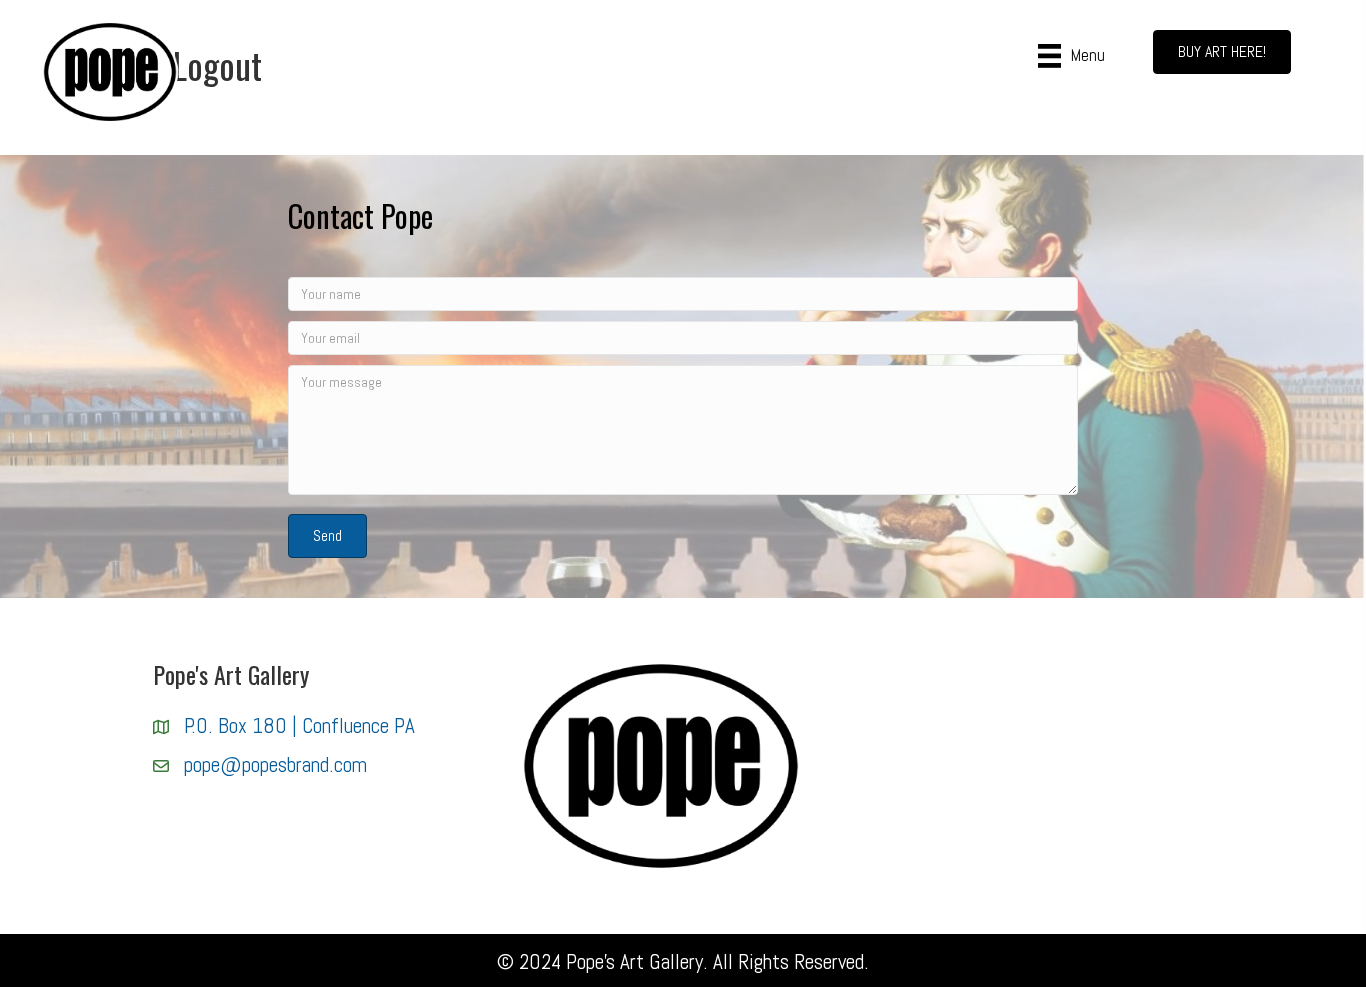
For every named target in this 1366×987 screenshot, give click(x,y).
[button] (327, 536)
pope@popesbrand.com (275, 764)
